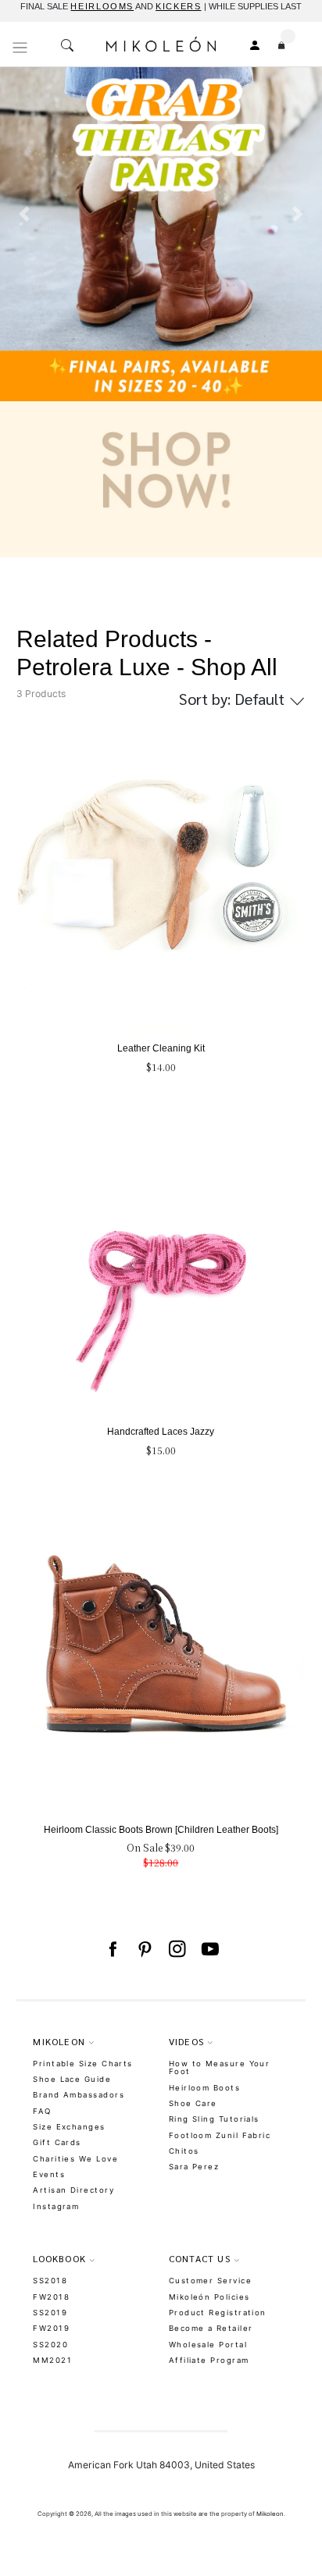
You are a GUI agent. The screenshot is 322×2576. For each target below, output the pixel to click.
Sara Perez (194, 2167)
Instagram (56, 2206)
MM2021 (52, 2360)
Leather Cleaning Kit (161, 1048)
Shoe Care (193, 2103)
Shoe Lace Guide (72, 2079)
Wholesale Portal (208, 2345)
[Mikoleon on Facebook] (113, 1949)
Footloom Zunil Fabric (220, 2135)
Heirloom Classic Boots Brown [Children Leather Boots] (161, 1830)
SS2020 (50, 2345)
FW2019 (51, 2328)
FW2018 (51, 2297)
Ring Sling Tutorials (214, 2119)
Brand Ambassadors (79, 2095)
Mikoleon (270, 2514)
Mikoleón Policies (209, 2297)
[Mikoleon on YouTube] (210, 1949)
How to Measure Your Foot (220, 2068)
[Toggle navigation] (20, 48)
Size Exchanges (69, 2127)
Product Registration (218, 2313)
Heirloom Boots (204, 2088)
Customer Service (210, 2281)
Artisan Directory (73, 2190)
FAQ (42, 2111)
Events (49, 2174)
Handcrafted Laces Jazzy (161, 1432)
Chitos (184, 2151)
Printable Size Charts (83, 2064)
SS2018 (50, 2281)
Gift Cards (57, 2142)
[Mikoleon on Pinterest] (145, 1949)
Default (234, 699)
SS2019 (50, 2313)
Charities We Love (75, 2159)
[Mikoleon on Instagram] (177, 1949)
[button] (24, 311)
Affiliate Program (209, 2360)
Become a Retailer (211, 2328)
